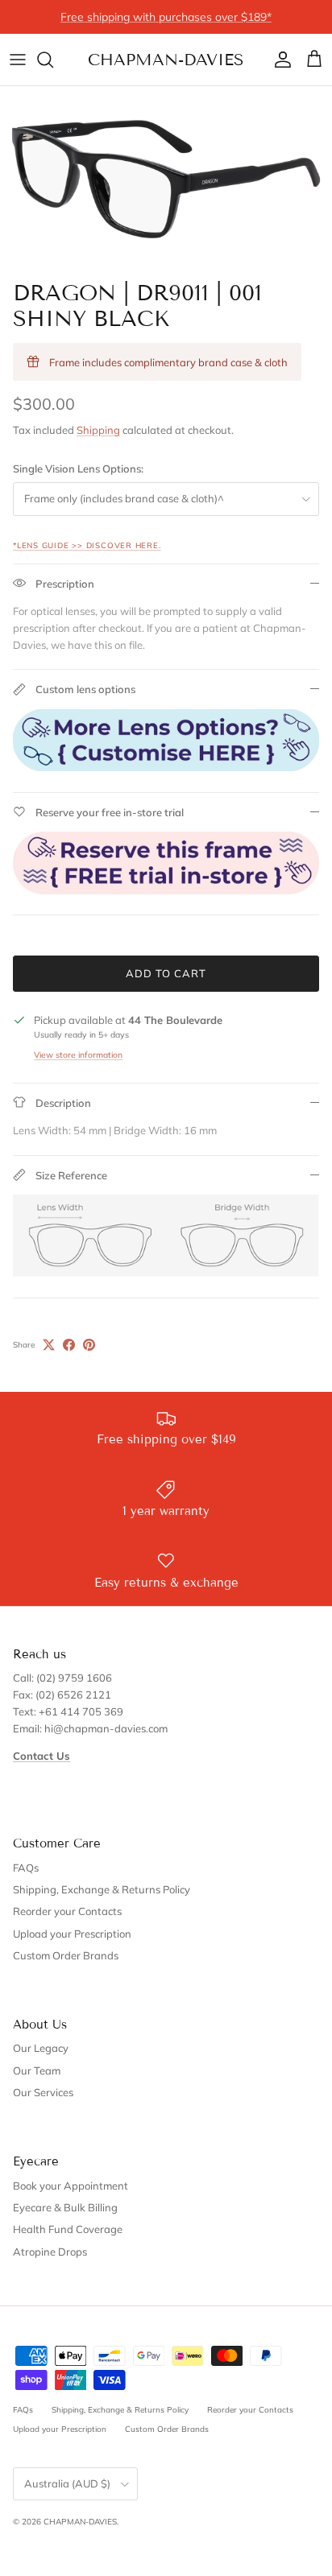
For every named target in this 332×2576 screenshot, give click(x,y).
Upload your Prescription (72, 1934)
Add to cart (166, 973)
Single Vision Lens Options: (78, 469)
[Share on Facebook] (69, 1345)
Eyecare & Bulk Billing (65, 2207)
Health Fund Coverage (68, 2229)
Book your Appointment (71, 2186)
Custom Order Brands (66, 1955)
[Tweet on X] (49, 1345)
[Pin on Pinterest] (89, 1345)
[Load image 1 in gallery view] (166, 179)
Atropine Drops (50, 2252)
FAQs (26, 1868)
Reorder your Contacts (67, 1911)
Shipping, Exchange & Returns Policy (102, 1889)
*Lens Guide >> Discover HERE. (87, 545)
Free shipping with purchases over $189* (166, 17)
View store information (78, 1055)
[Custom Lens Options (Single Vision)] (166, 767)
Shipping (98, 430)
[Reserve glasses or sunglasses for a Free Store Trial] (166, 890)
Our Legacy (41, 2048)
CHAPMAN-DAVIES (80, 2522)
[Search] (53, 60)
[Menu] (18, 60)
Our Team (37, 2070)
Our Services (43, 2092)
